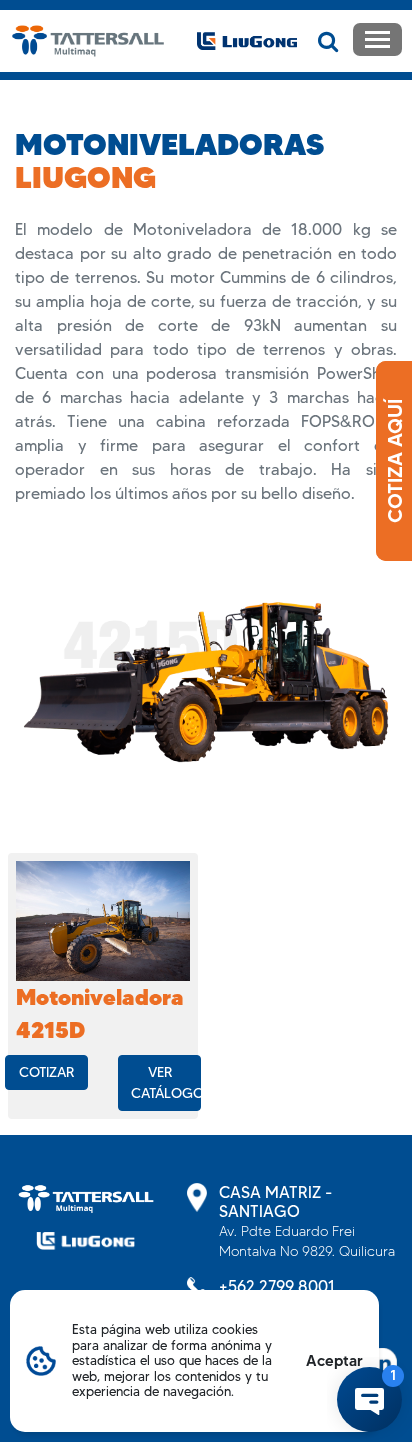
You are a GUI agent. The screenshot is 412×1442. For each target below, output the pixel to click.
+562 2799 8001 (277, 1286)
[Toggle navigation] (377, 39)
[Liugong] (86, 1240)
